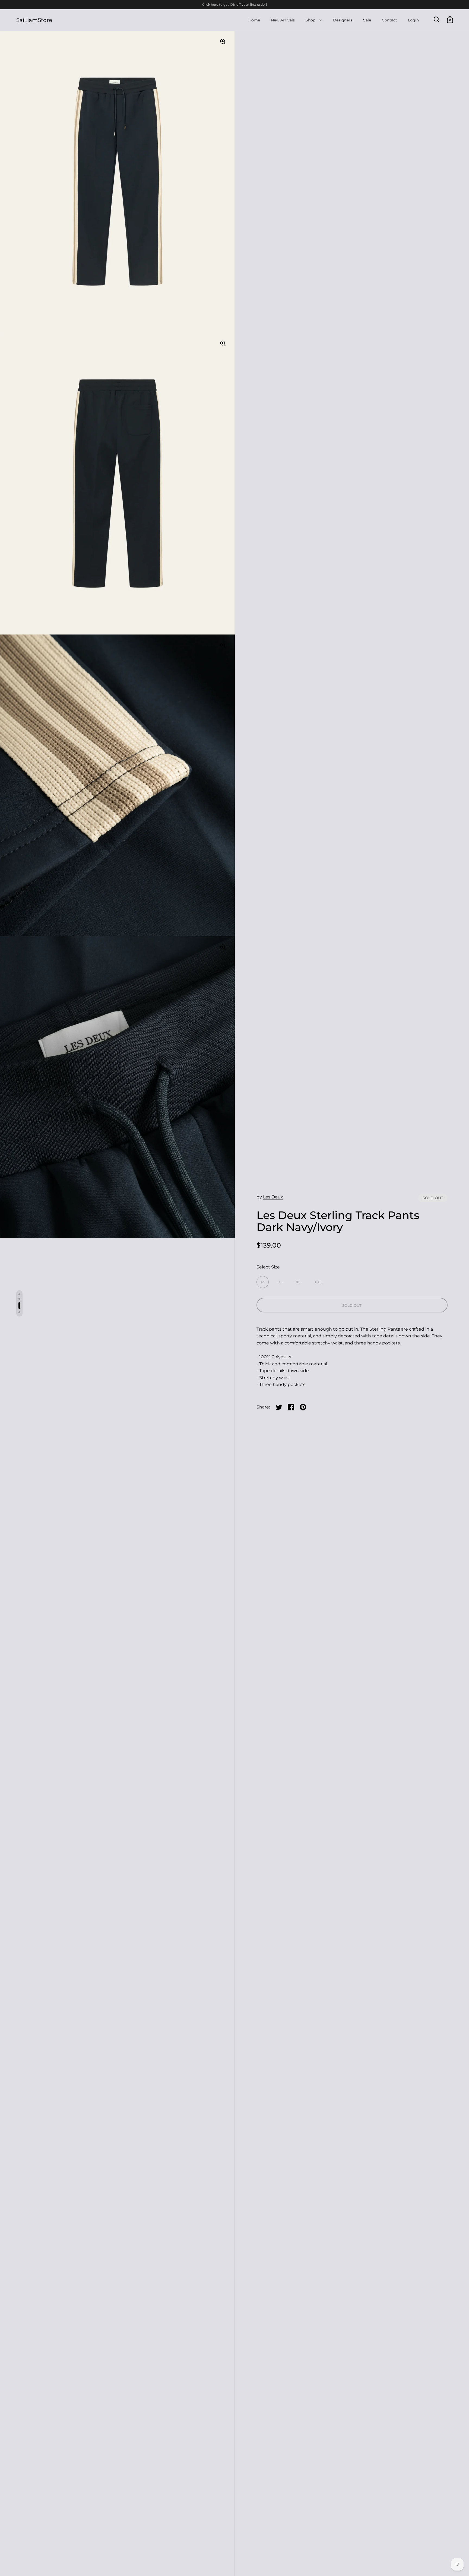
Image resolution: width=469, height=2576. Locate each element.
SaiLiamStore (34, 20)
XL (298, 1282)
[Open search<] (437, 19)
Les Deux (273, 1197)
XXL (318, 1282)
